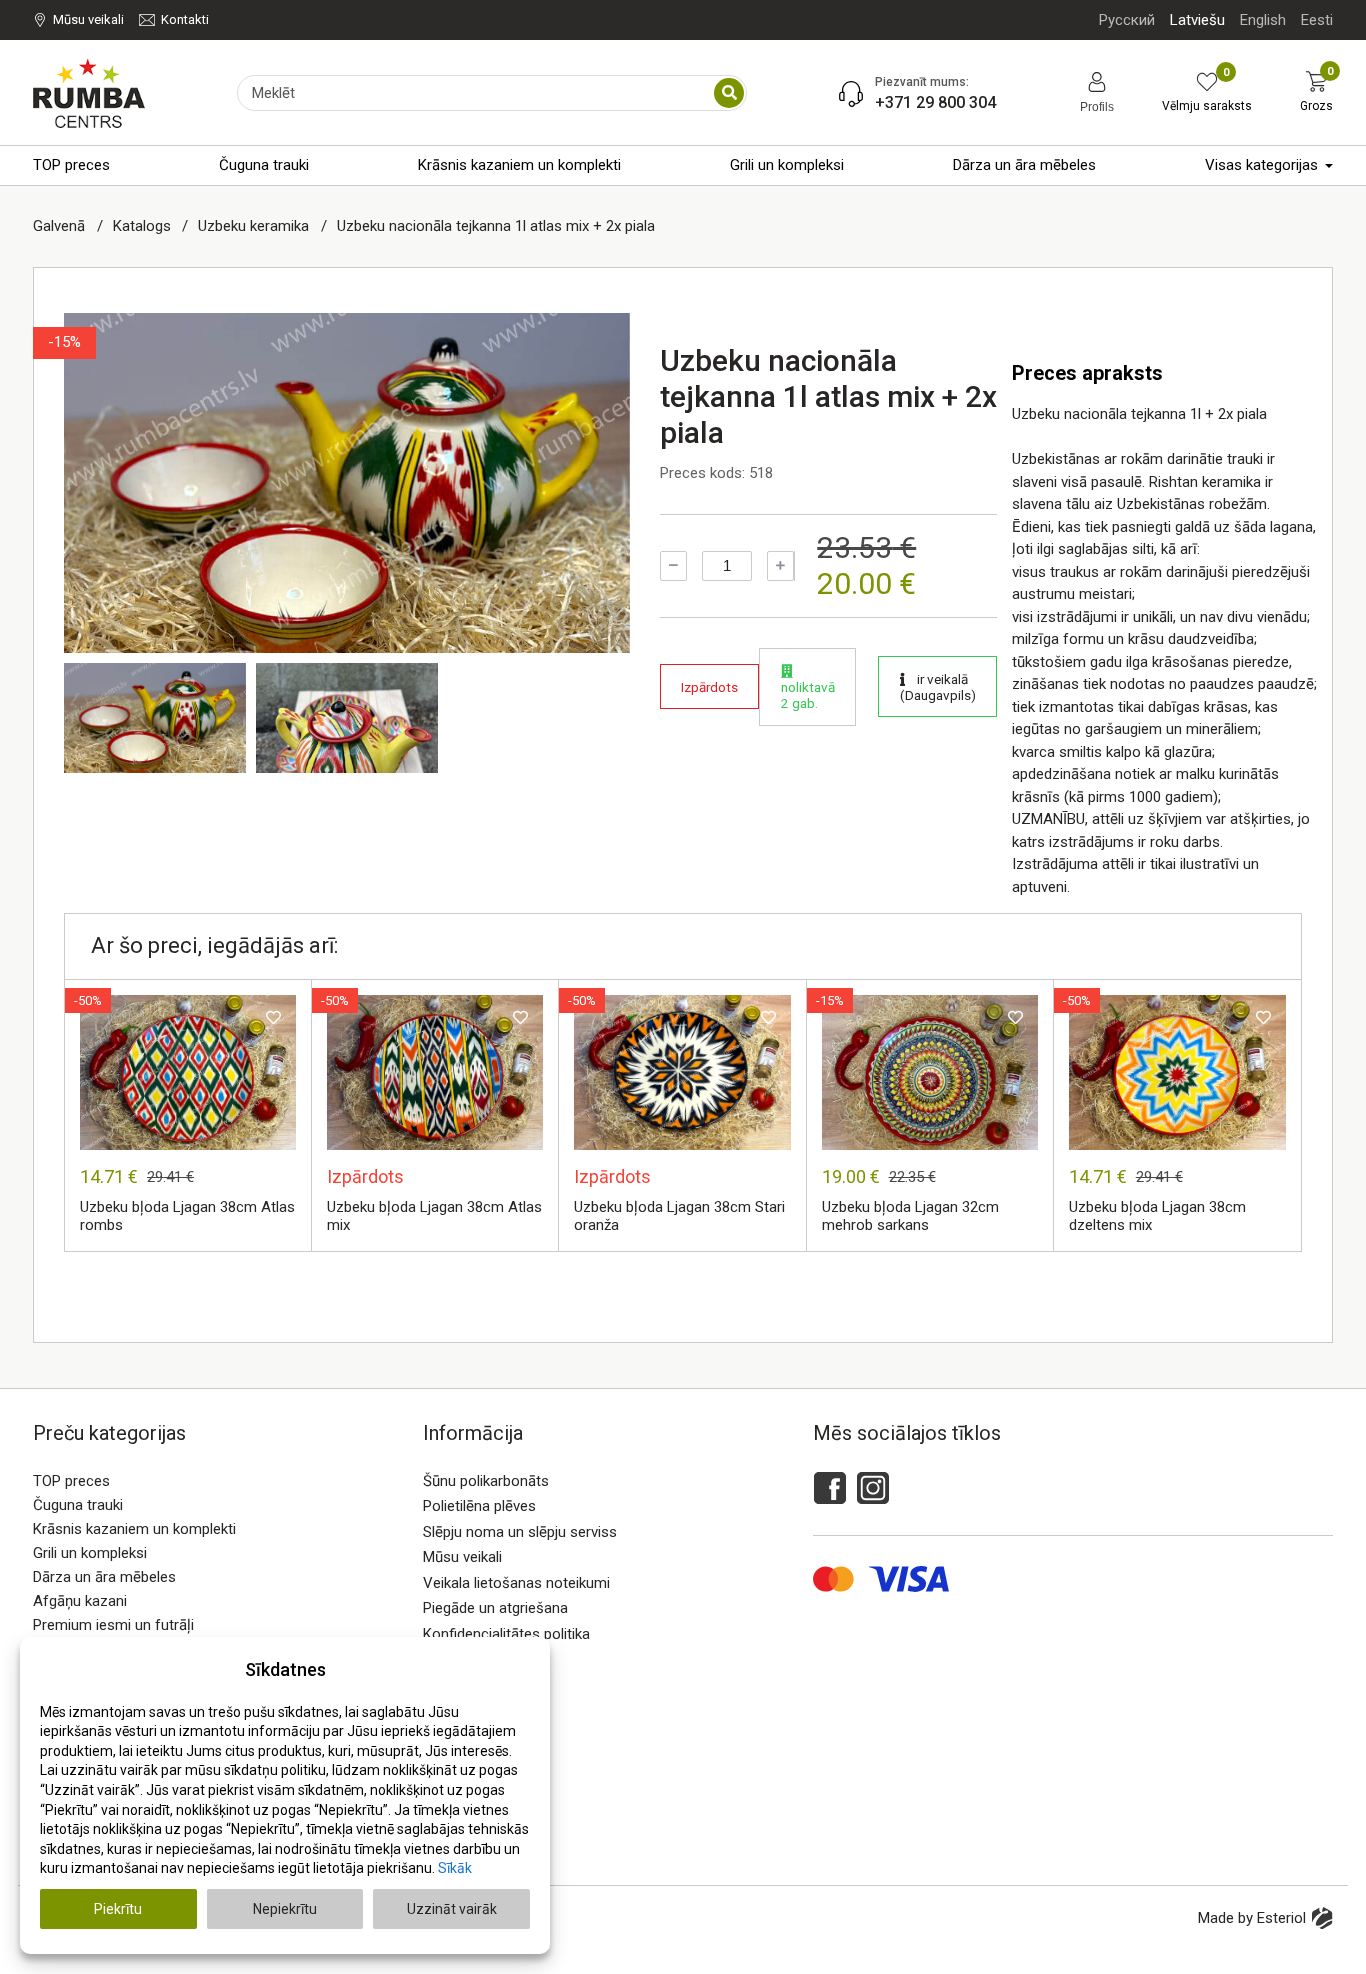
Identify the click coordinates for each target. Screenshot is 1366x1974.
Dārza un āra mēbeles (1024, 165)
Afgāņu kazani (80, 1601)
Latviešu (1197, 20)
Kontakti (185, 19)
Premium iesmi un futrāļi (113, 1625)
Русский (1127, 20)
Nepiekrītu (285, 1909)
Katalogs (144, 226)
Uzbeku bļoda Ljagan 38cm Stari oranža (679, 1216)
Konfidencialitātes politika (506, 1634)
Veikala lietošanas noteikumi (516, 1583)
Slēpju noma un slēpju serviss (520, 1532)
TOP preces (71, 165)
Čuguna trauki (264, 165)
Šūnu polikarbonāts (486, 1481)
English (1263, 20)
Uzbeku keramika (255, 226)
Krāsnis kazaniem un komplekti (519, 165)
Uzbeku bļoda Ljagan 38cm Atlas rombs (187, 1216)
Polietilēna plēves (479, 1506)
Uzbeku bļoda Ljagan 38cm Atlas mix (434, 1216)
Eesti (1317, 20)
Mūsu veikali (88, 19)
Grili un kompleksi (787, 165)
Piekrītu (118, 1909)
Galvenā (61, 226)
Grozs (1316, 92)
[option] (347, 483)
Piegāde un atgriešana (495, 1608)
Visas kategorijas (1261, 165)
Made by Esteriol (1252, 1918)
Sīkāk (455, 1868)
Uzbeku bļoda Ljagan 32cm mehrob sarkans (910, 1216)
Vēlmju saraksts (1207, 92)
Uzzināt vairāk (452, 1909)
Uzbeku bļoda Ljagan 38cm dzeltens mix (1157, 1216)
